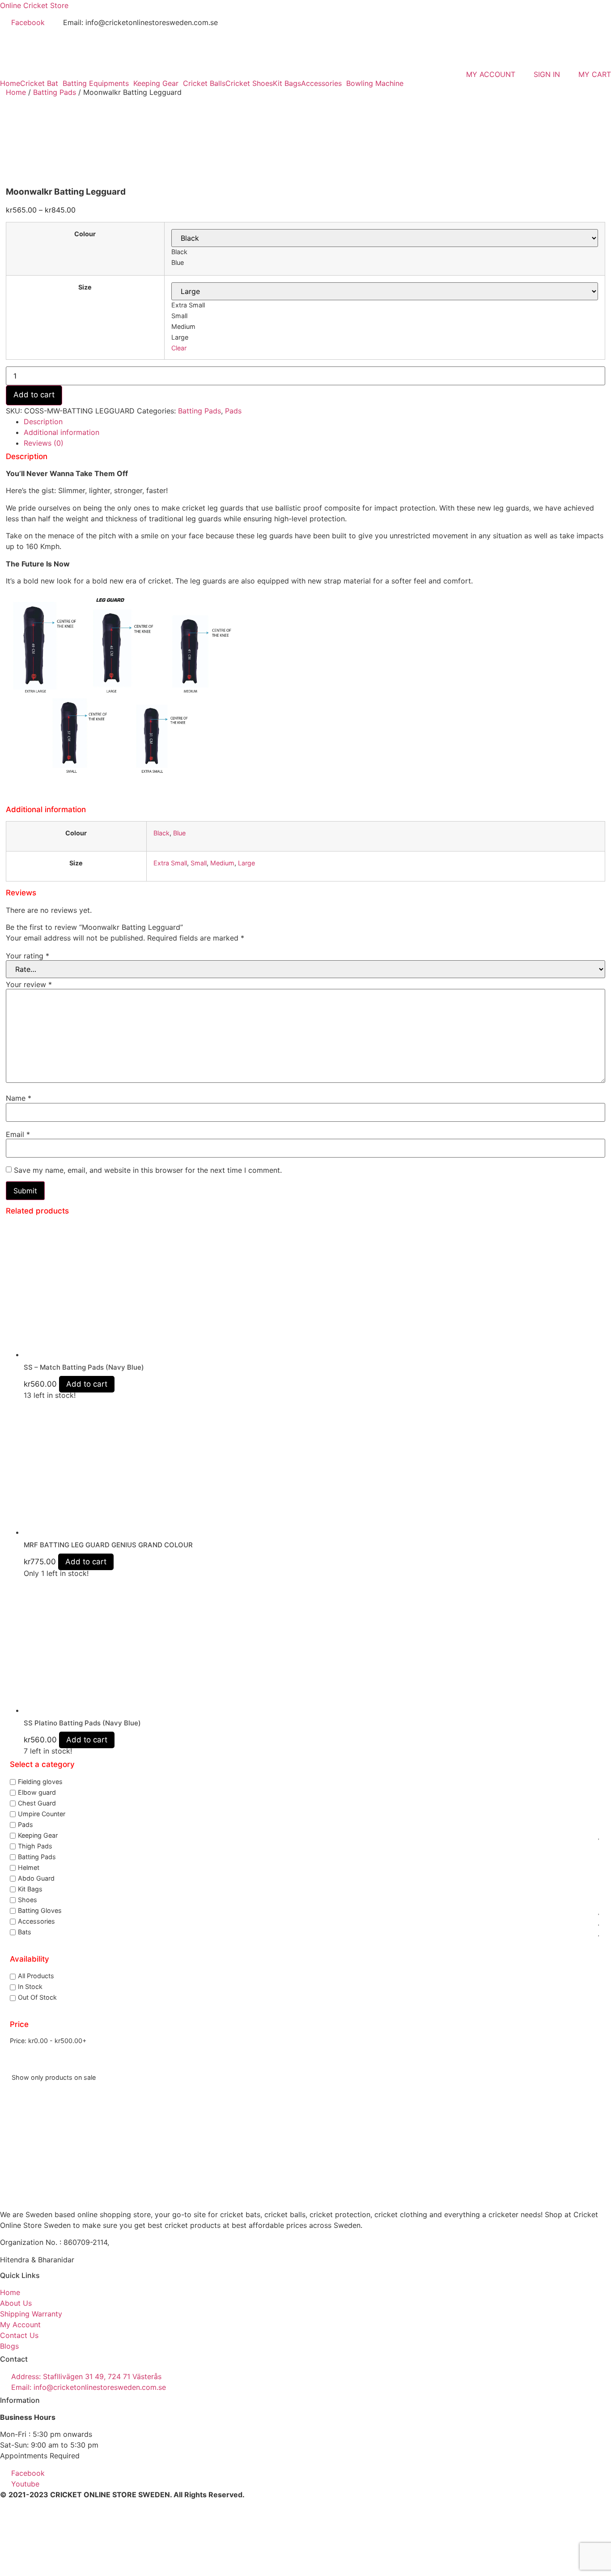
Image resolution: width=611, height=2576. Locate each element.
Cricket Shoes (249, 83)
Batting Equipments (96, 83)
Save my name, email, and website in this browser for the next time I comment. (148, 1170)
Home (10, 83)
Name (19, 1098)
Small (199, 863)
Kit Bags (287, 83)
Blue (179, 833)
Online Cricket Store (34, 5)
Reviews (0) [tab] (44, 443)
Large (246, 863)
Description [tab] (43, 422)
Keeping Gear (156, 83)
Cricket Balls (204, 83)
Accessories (321, 83)
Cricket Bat (39, 83)
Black (161, 833)
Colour (85, 234)
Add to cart (34, 395)
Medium (222, 863)
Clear (179, 348)
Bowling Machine (375, 83)
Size (85, 287)
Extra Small (170, 863)
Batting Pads (55, 92)
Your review (29, 984)
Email (18, 1134)
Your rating (28, 956)
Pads (233, 411)
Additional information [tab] (62, 432)
